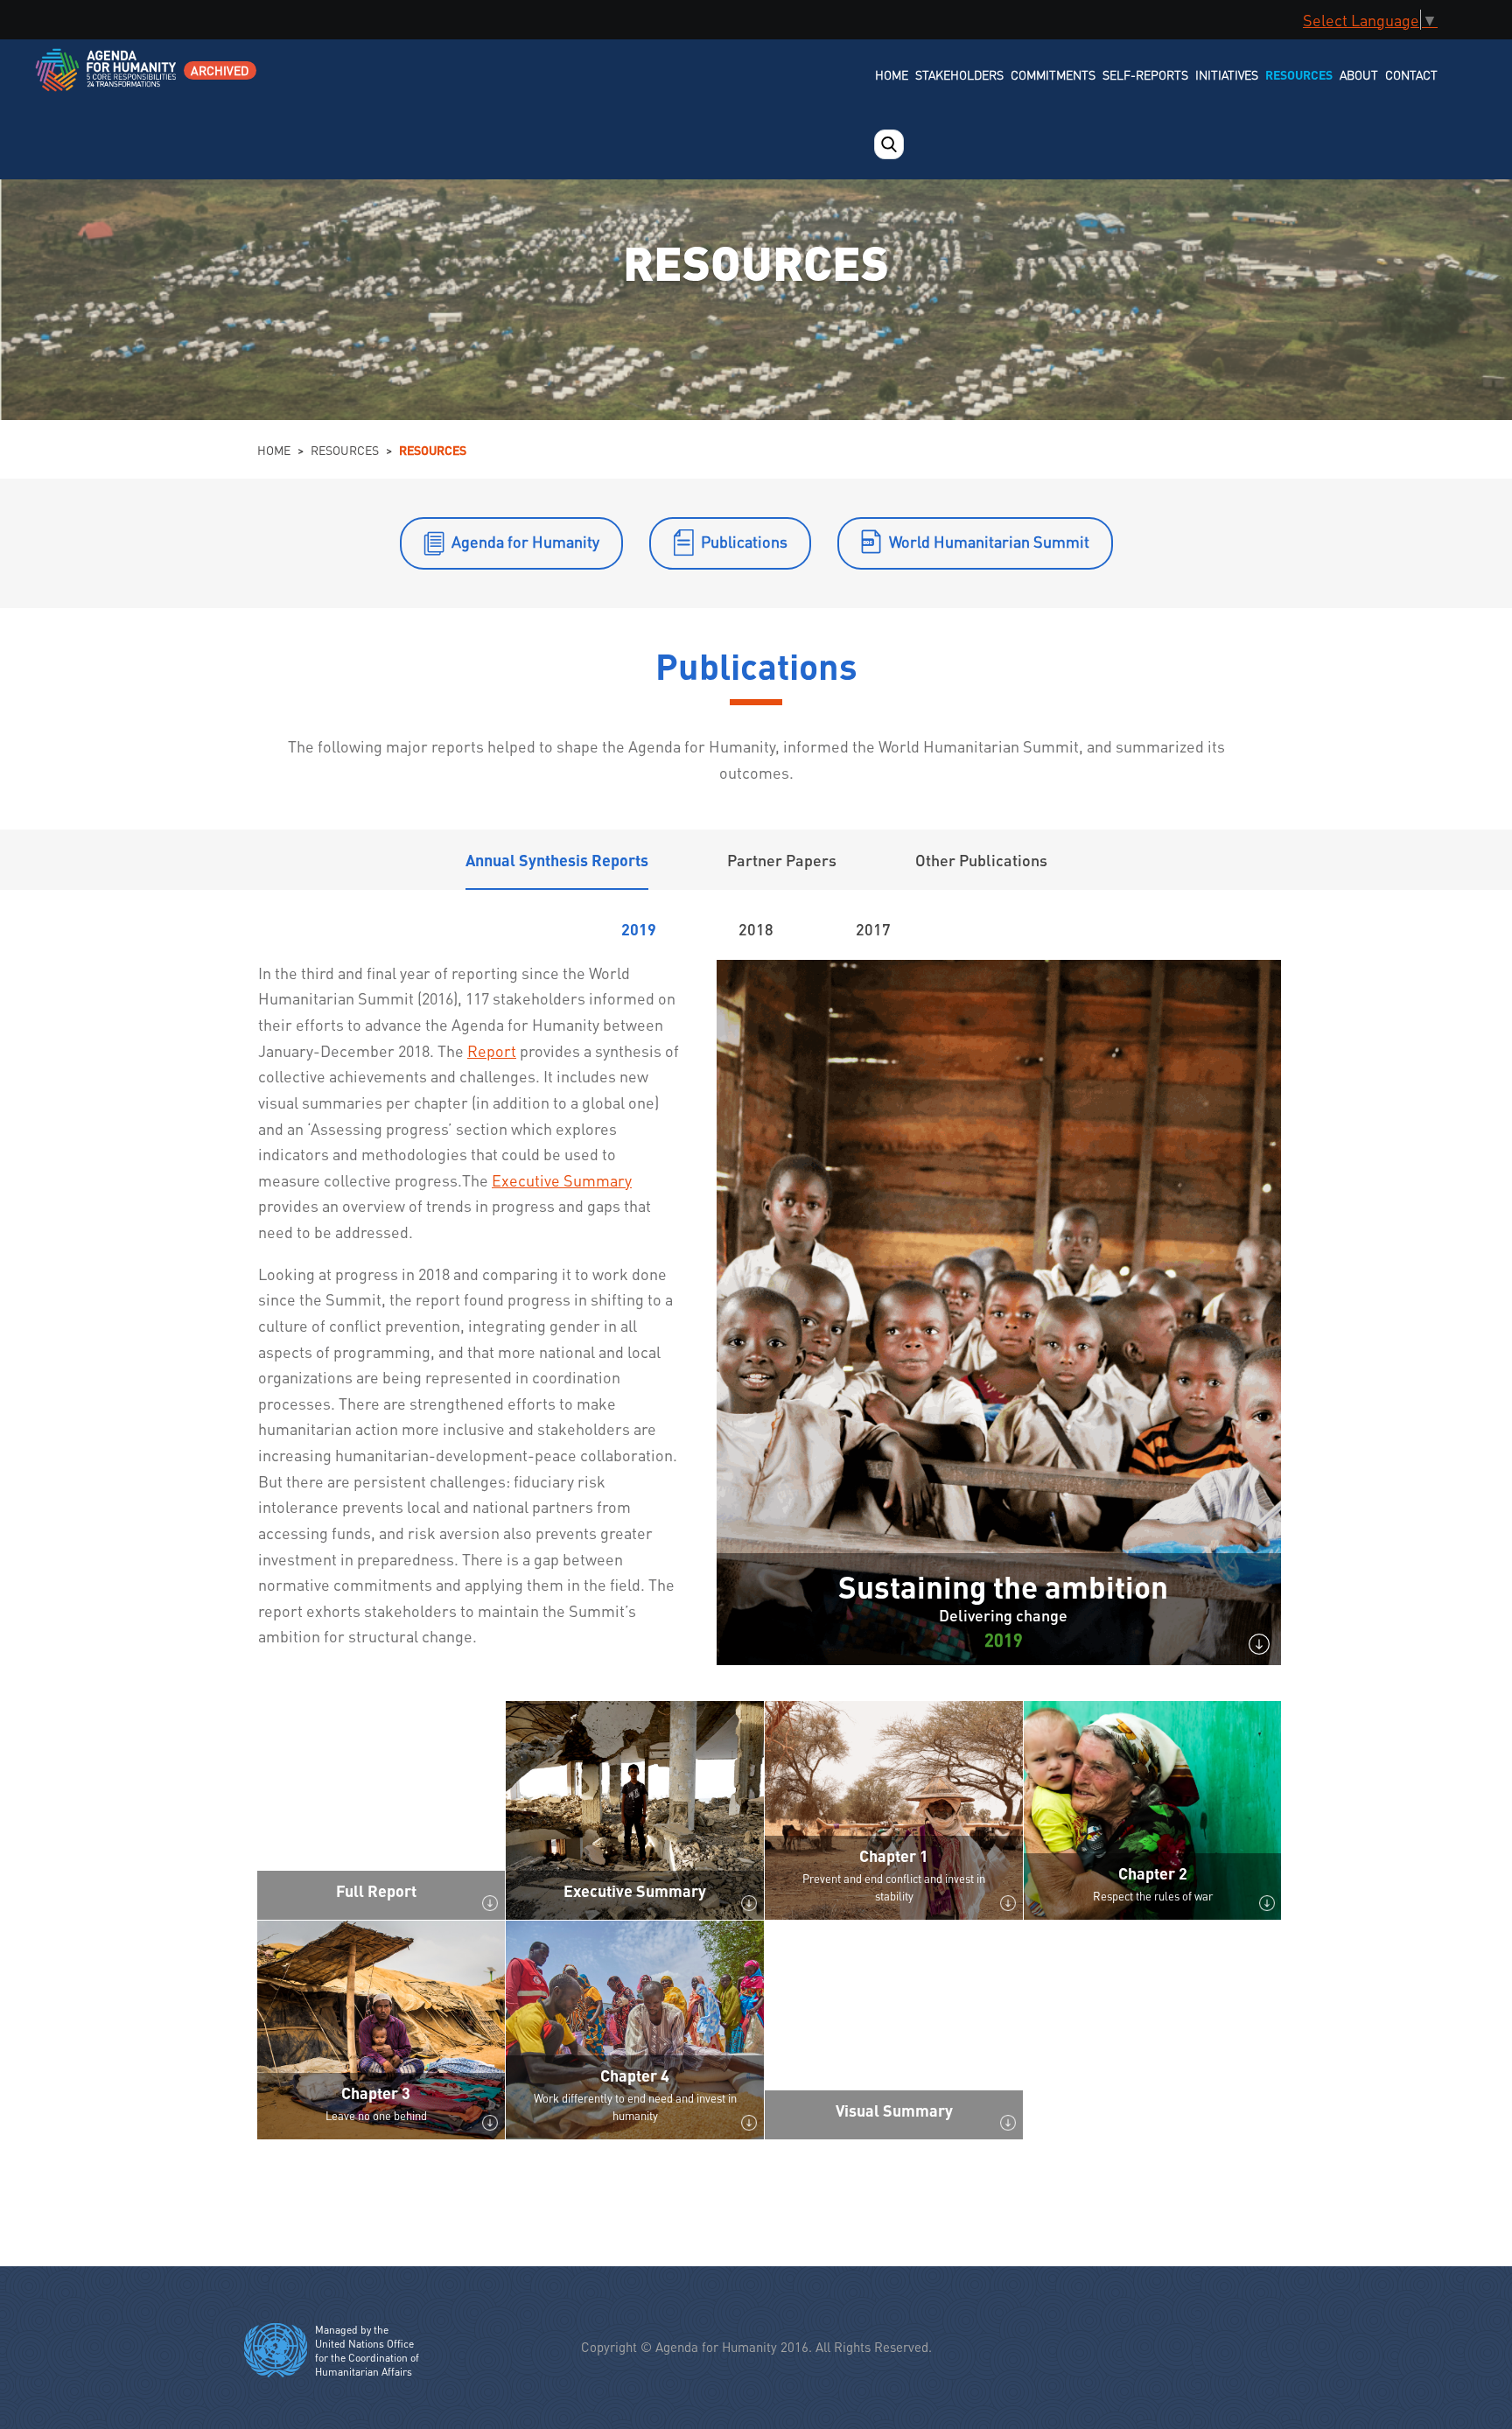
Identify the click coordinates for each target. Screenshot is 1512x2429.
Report (492, 1050)
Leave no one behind (376, 2115)
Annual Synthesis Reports (557, 860)
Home (892, 74)
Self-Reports (1145, 74)
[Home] (107, 81)
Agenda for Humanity (525, 541)
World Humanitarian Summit (989, 541)
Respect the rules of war (1153, 1896)
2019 (639, 929)
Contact (1411, 74)
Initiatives (1227, 74)
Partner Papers (782, 860)
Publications (744, 541)
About (1359, 74)
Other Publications (981, 860)
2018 (756, 929)
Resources (1299, 74)
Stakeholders (959, 74)
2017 (873, 929)
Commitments (1053, 74)
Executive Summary (562, 1180)
